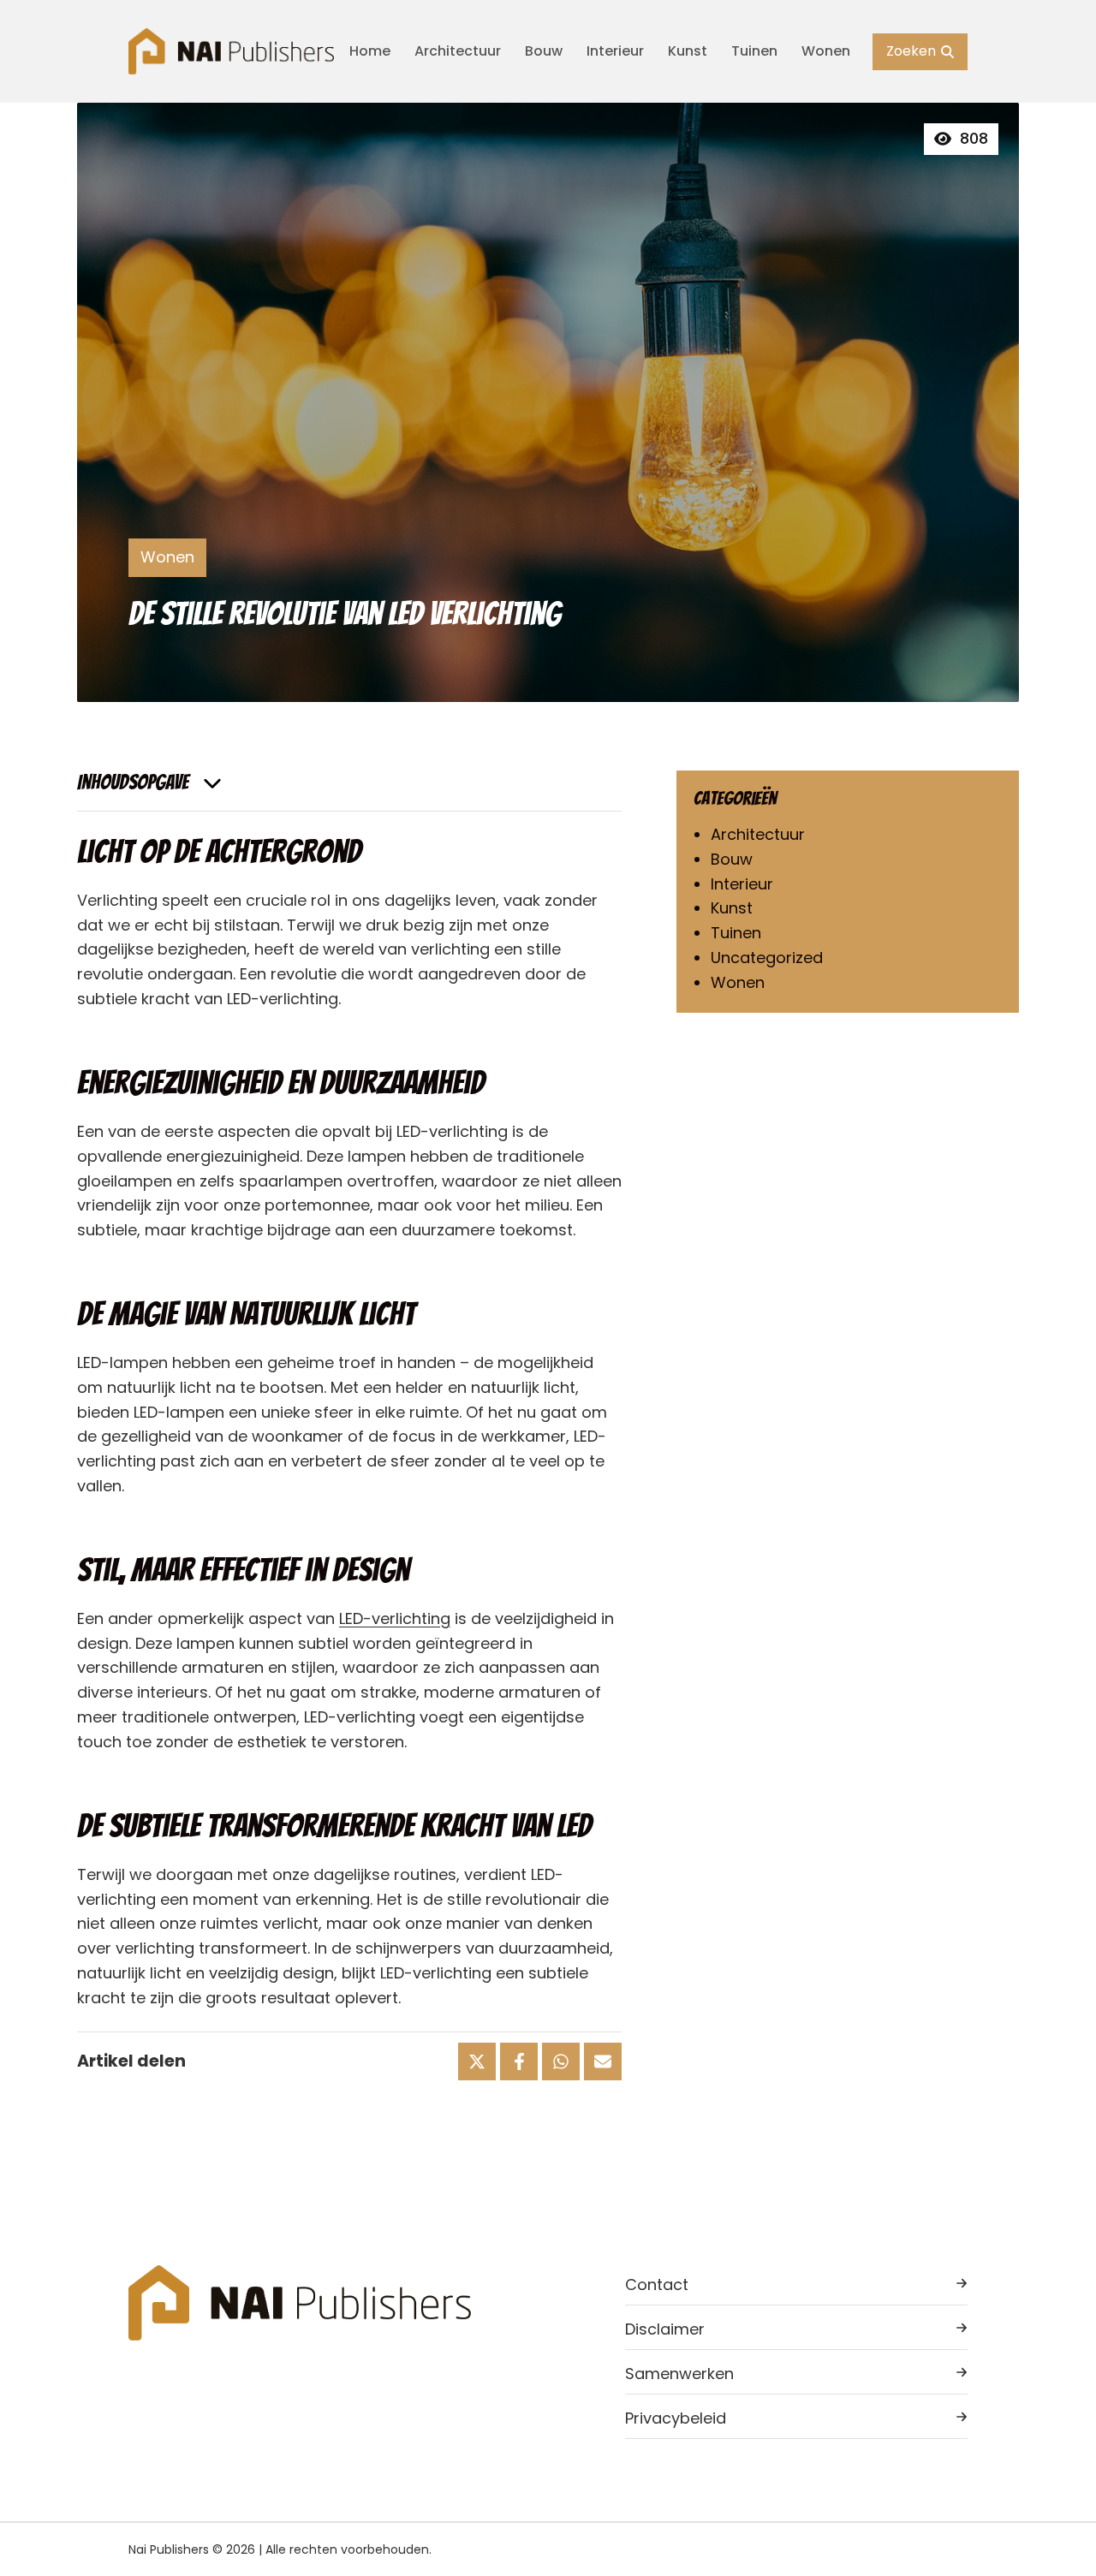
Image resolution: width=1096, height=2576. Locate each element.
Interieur (615, 51)
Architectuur (458, 51)
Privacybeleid (676, 2418)
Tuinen (754, 51)
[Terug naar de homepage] (231, 51)
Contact (657, 2284)
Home (370, 51)
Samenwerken (679, 2374)
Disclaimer (665, 2329)
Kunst (688, 51)
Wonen (826, 51)
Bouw (544, 51)
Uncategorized (767, 958)
